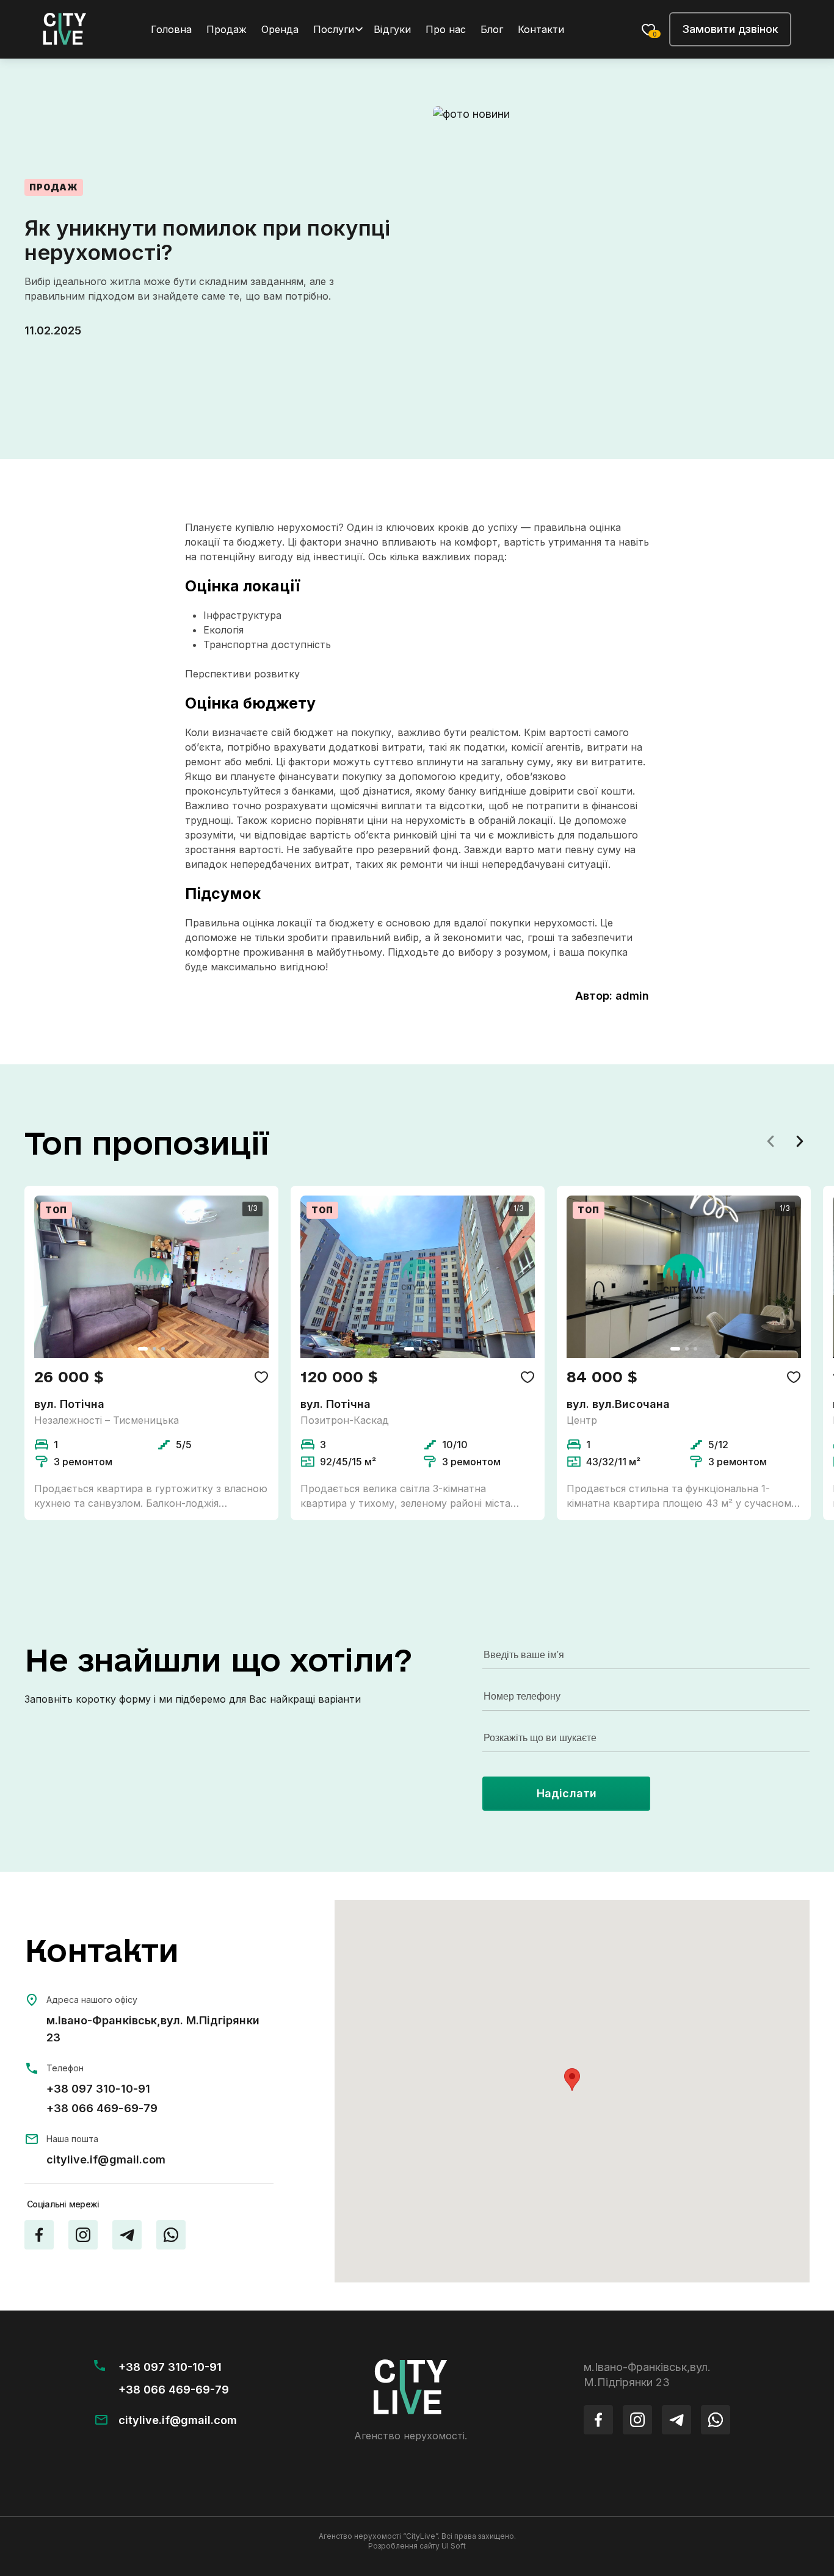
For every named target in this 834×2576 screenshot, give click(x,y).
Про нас (446, 29)
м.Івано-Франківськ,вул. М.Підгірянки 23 (153, 2029)
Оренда (280, 29)
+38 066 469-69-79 (102, 2108)
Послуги (334, 29)
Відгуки (392, 29)
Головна (171, 29)
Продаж (227, 29)
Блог (492, 29)
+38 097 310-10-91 (98, 2089)
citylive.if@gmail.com (106, 2159)
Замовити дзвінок (730, 29)
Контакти (541, 29)
